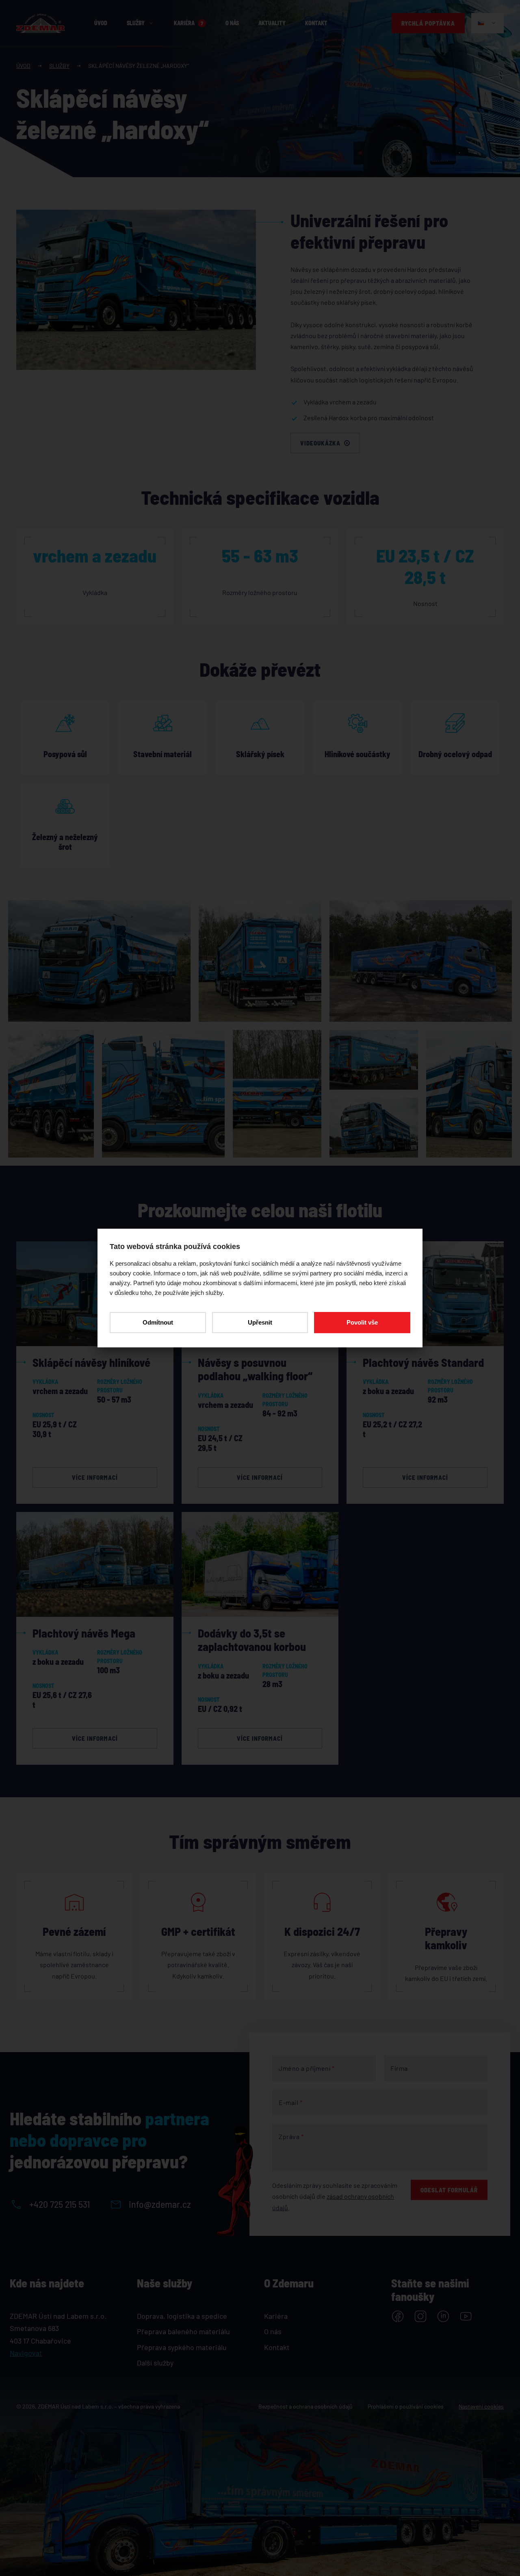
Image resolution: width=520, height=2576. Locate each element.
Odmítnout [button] (158, 1322)
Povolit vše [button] (362, 1322)
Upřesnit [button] (260, 1322)
